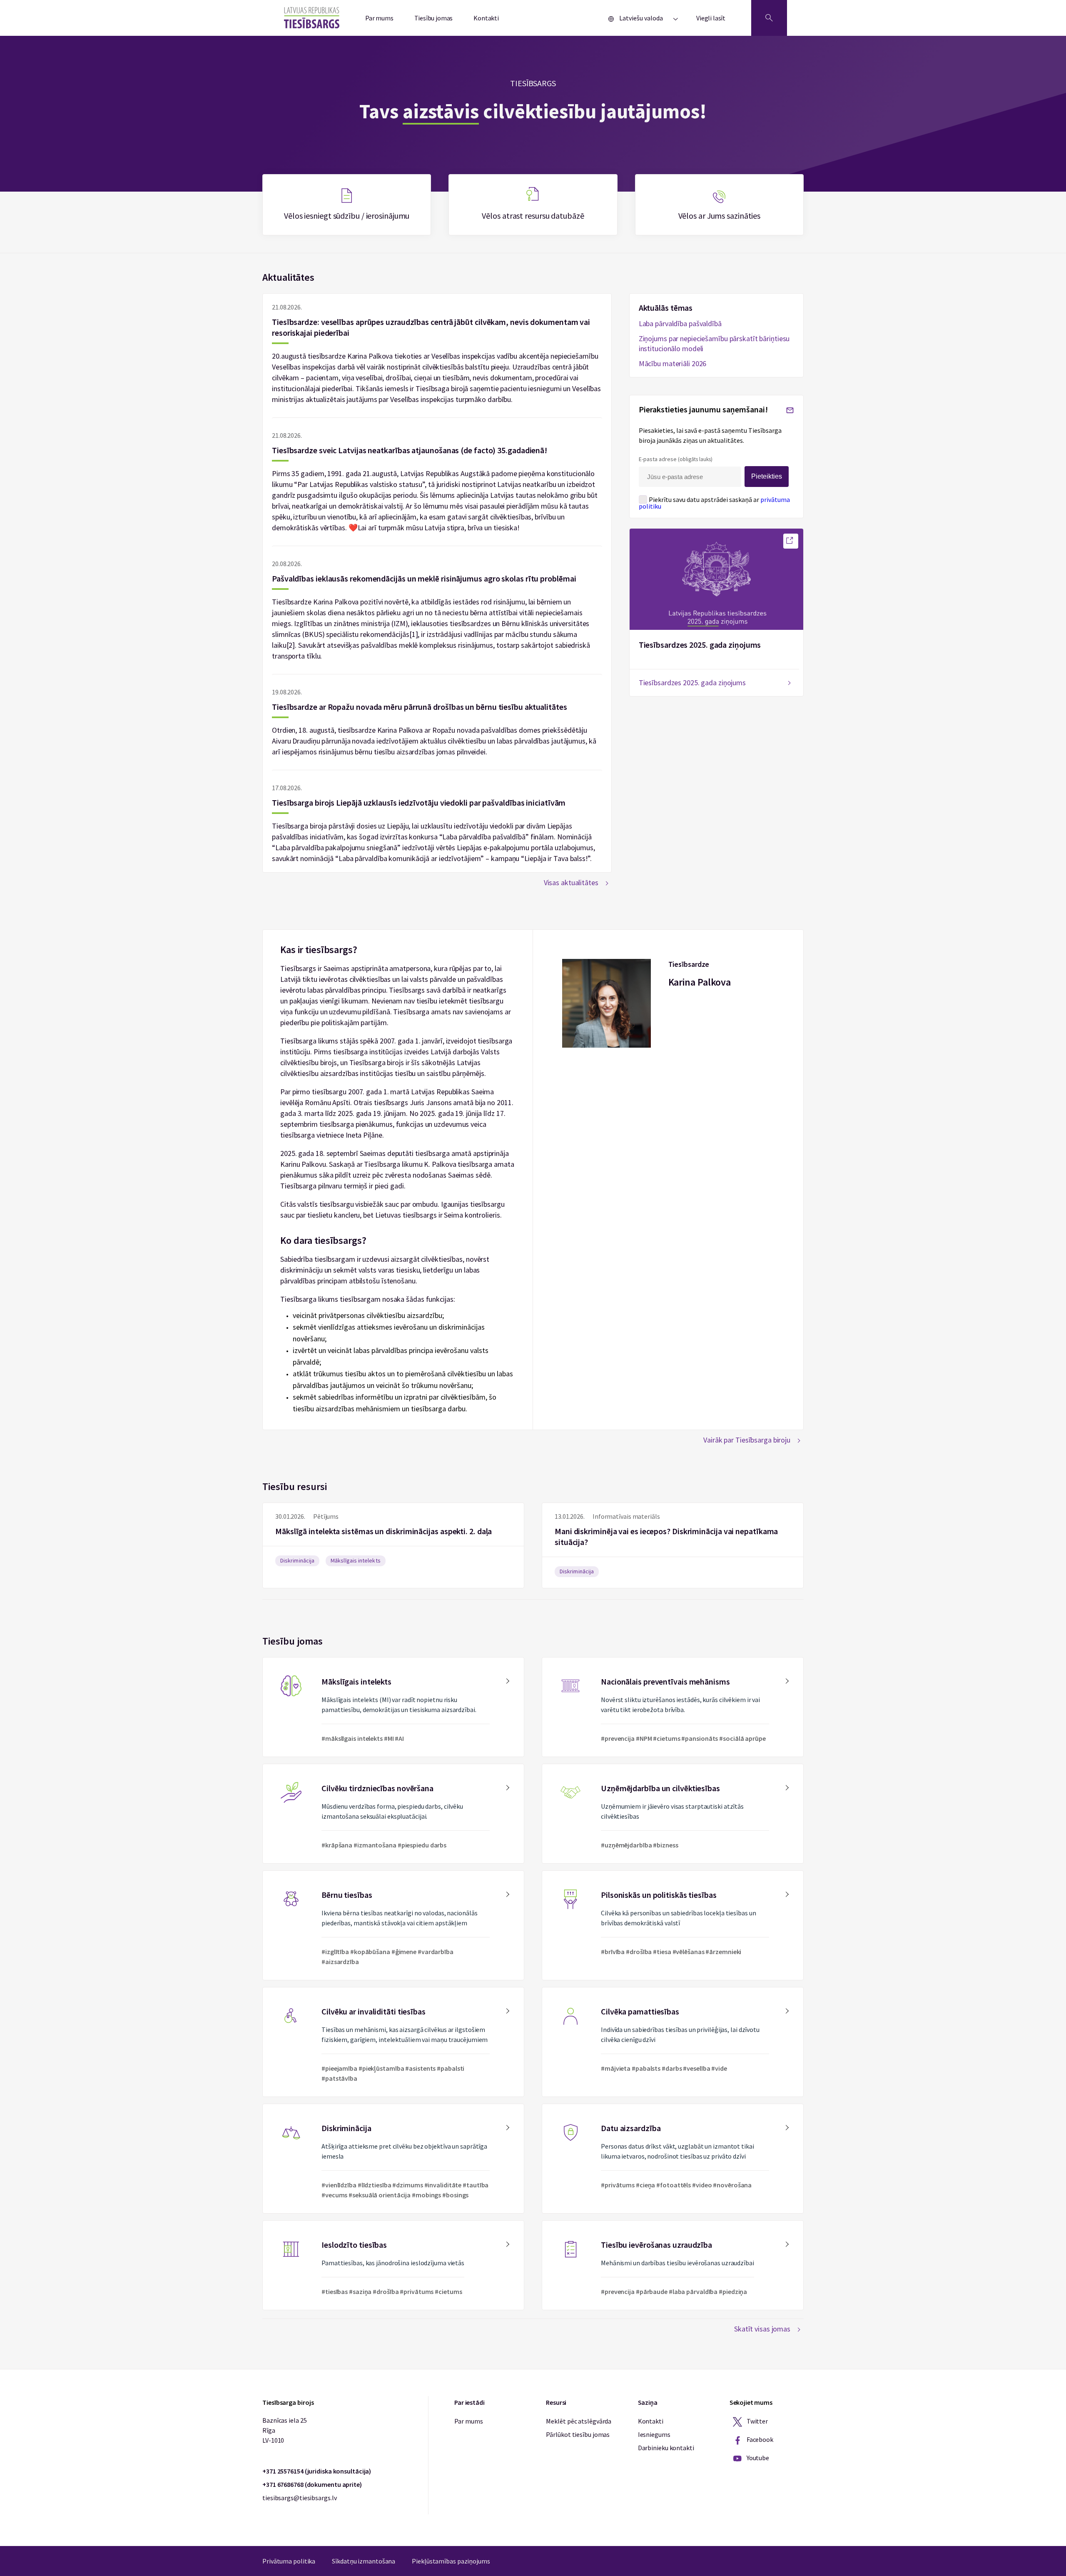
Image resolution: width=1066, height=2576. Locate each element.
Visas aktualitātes (571, 882)
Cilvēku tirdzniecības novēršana (393, 1814)
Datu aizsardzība (673, 2159)
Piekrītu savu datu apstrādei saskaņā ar (714, 503)
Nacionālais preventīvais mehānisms (673, 1707)
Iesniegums (654, 2434)
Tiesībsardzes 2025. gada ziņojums (700, 645)
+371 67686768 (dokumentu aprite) (312, 2484)
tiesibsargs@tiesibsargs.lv (299, 2498)
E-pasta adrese (676, 459)
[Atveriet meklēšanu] (769, 18)
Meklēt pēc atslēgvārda (579, 2421)
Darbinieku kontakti (666, 2448)
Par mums (379, 18)
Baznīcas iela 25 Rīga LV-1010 (284, 2430)
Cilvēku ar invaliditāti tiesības (393, 2042)
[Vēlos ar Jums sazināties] (719, 205)
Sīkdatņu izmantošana (364, 2561)
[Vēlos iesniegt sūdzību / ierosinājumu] (347, 205)
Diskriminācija (297, 1560)
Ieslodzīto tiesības (393, 2265)
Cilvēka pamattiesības (673, 2042)
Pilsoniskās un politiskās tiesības (673, 1925)
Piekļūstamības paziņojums (451, 2561)
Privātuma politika (289, 2561)
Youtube (757, 2458)
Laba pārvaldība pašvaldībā (680, 323)
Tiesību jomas (434, 18)
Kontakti (486, 18)
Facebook (759, 2439)
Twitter (757, 2421)
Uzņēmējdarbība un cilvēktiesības (673, 1814)
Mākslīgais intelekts (356, 1560)
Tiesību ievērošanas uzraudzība (673, 2265)
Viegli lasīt (711, 18)
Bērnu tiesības (393, 1925)
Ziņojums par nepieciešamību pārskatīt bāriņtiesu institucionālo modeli (714, 343)
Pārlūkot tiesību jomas (578, 2434)
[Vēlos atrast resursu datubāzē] (533, 205)
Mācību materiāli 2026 (673, 363)
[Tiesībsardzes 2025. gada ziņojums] (791, 541)
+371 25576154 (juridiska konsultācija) (317, 2471)
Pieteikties (767, 476)
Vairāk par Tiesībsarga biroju (747, 1440)
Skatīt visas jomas (762, 2329)
